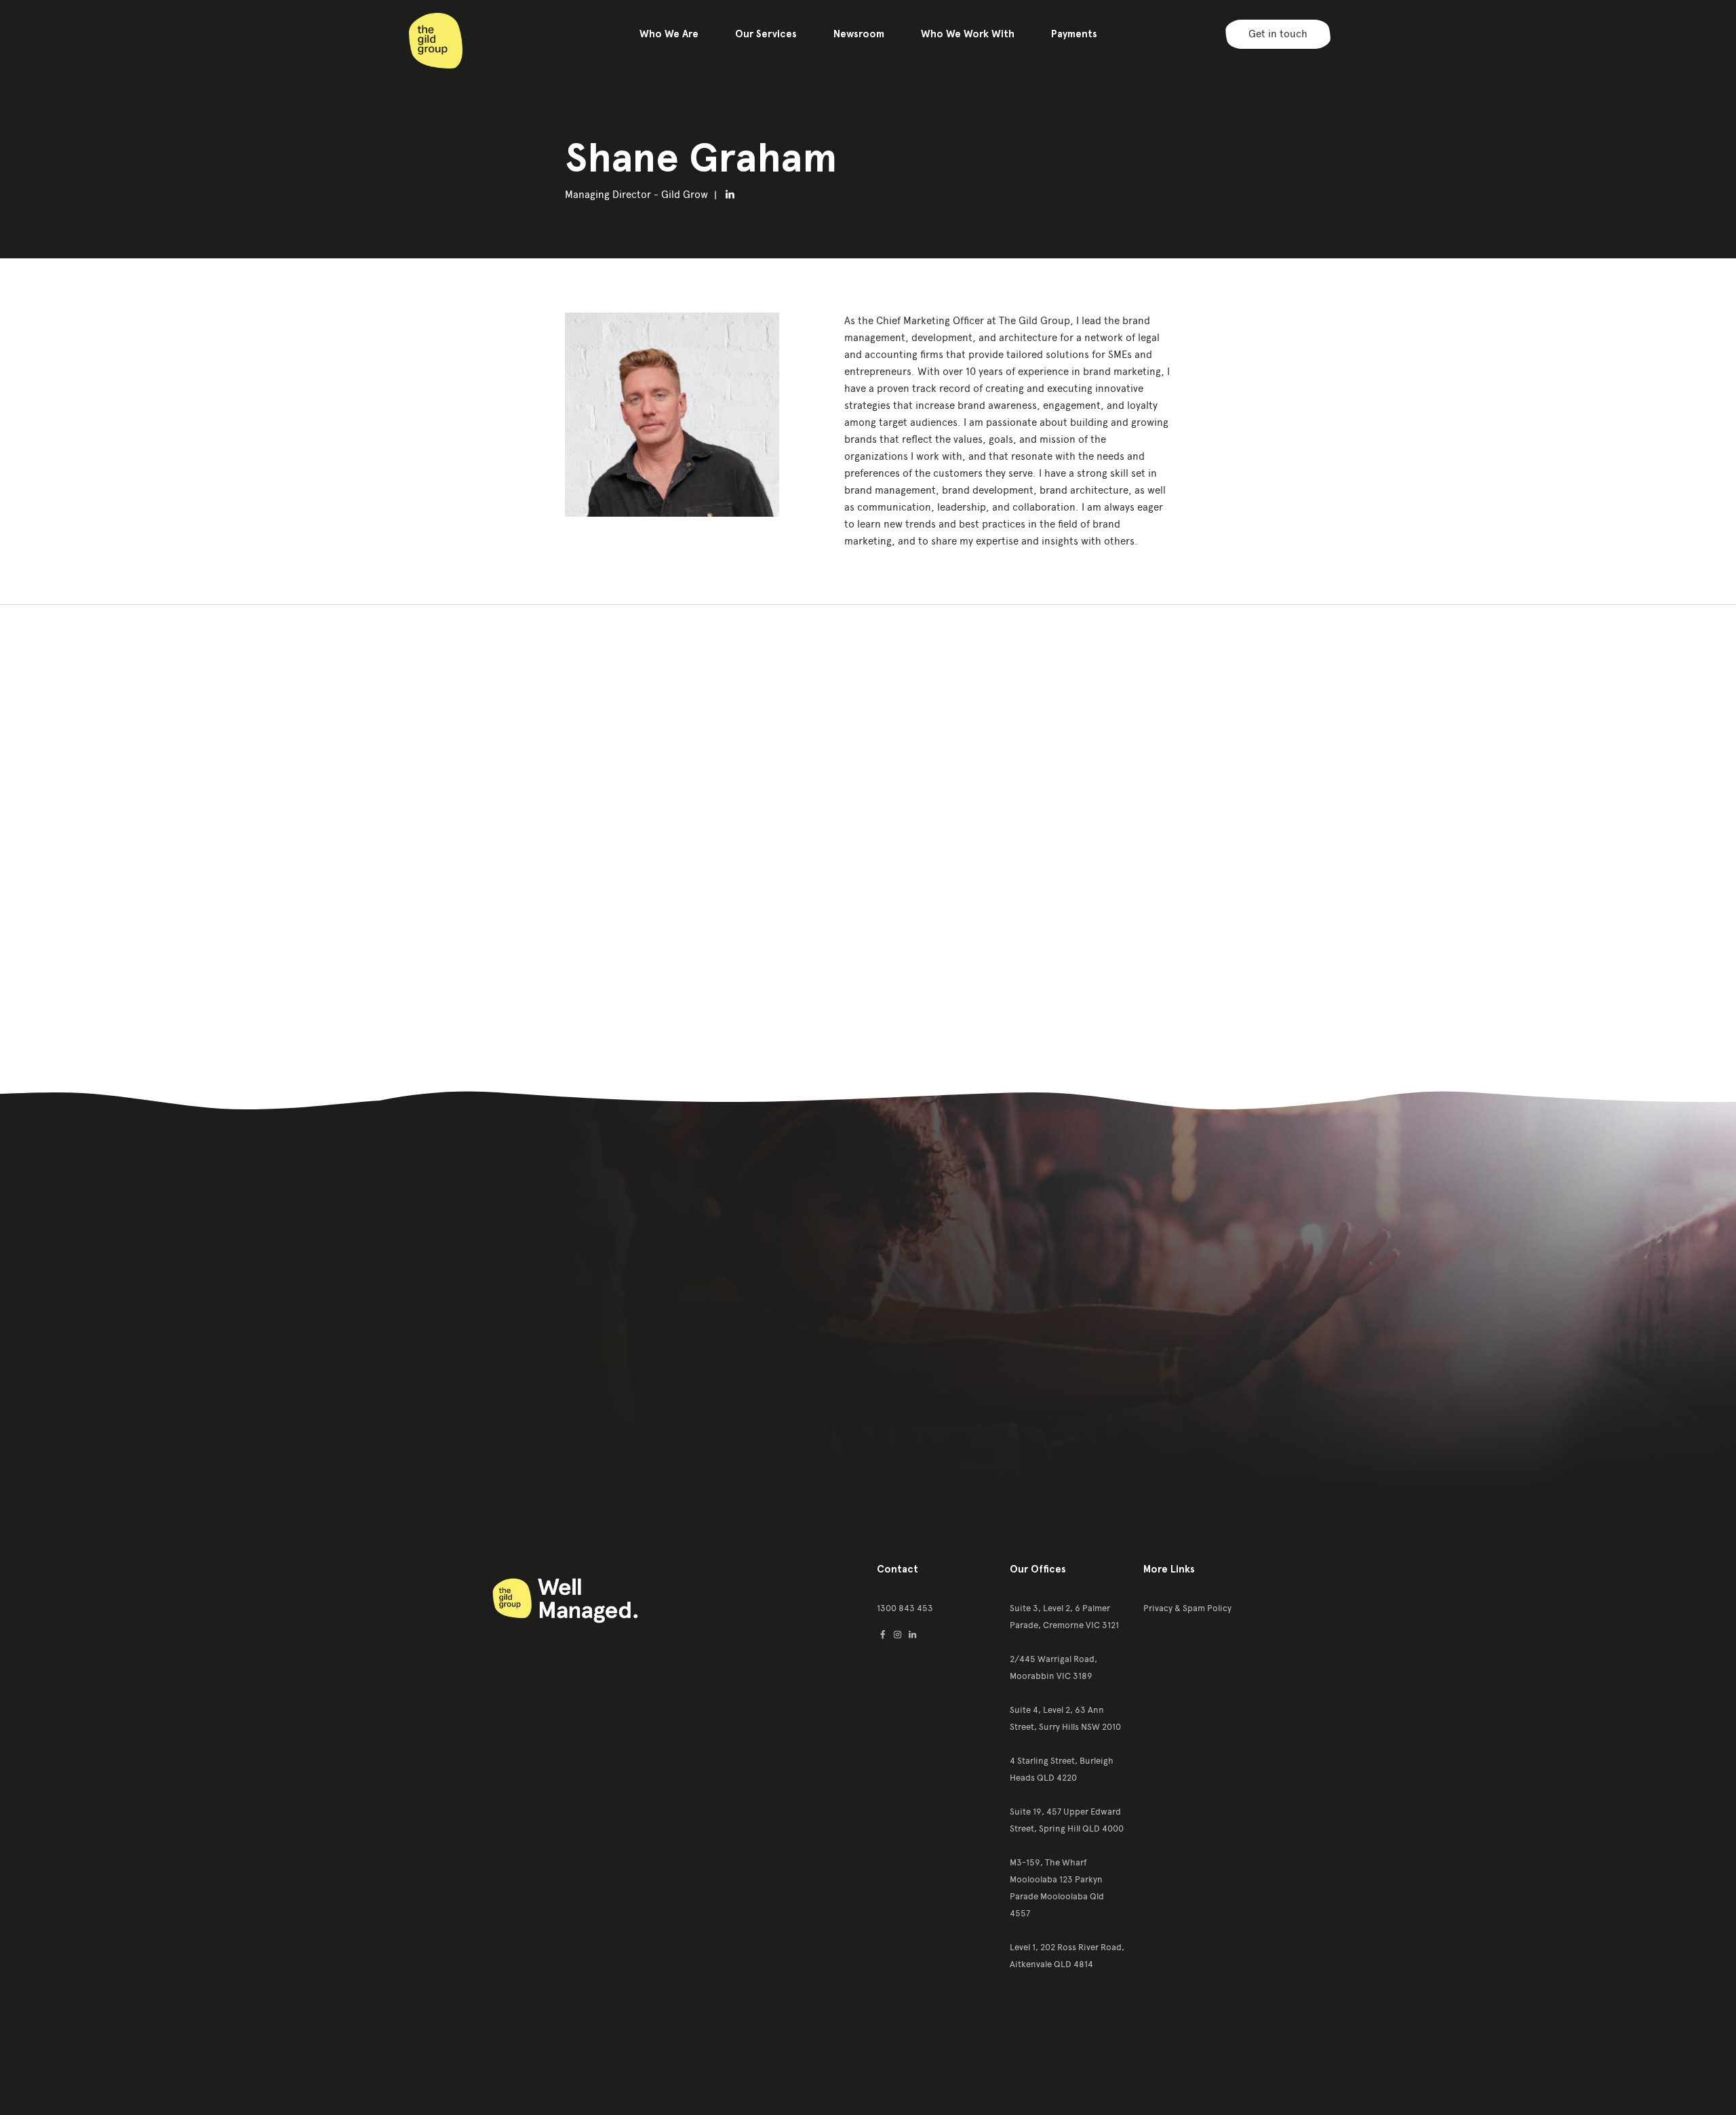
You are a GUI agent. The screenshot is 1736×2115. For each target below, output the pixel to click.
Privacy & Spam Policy (1187, 1608)
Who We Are (669, 34)
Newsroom (859, 34)
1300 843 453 (905, 1608)
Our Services (766, 34)
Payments (1074, 34)
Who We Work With (968, 34)
